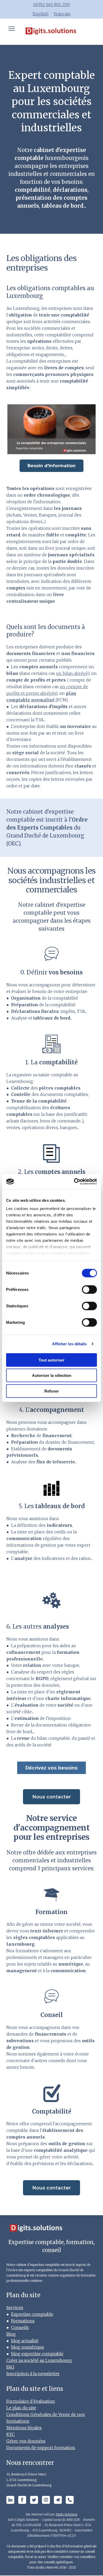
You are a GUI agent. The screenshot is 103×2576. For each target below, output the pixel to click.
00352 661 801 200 (52, 5)
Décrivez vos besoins (51, 1768)
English (41, 14)
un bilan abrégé (72, 673)
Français (62, 14)
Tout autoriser (51, 1360)
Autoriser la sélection (52, 1375)
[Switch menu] (12, 29)
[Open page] (51, 32)
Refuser (52, 1391)
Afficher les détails (69, 1344)
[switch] (89, 1289)
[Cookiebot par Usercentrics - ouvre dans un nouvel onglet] (74, 1182)
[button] (51, 466)
